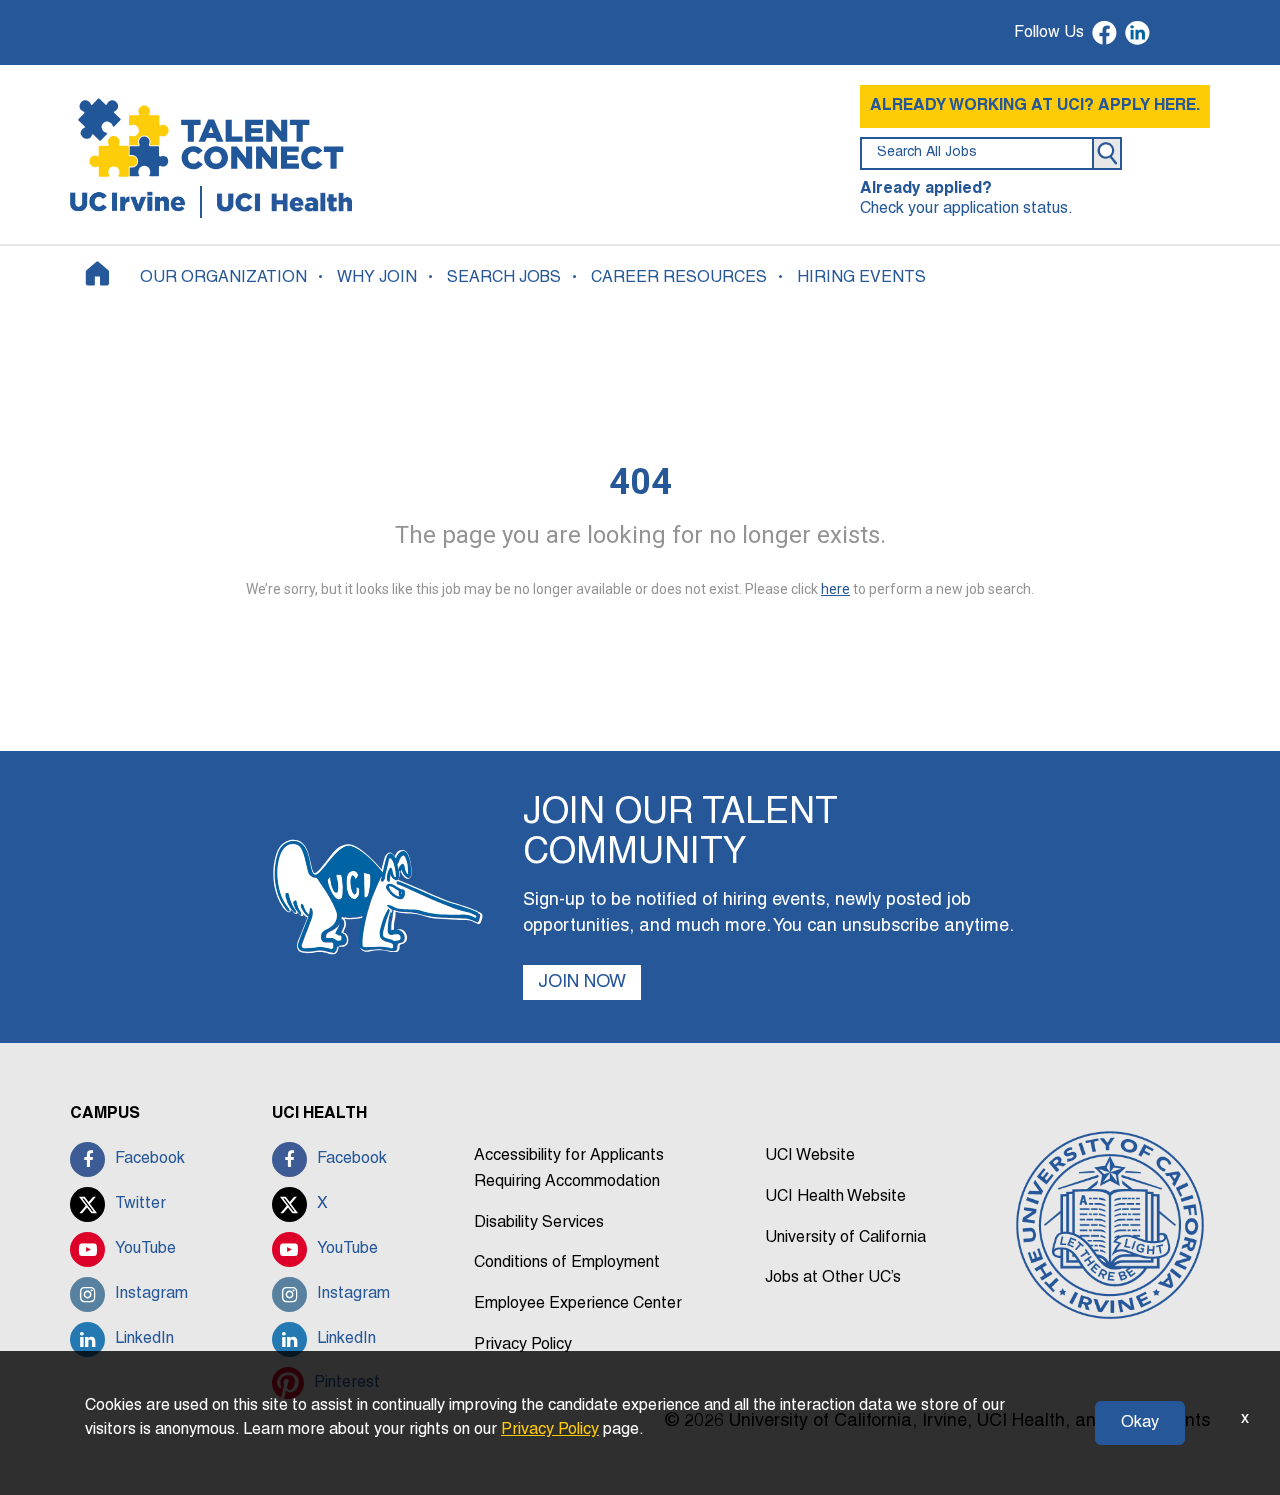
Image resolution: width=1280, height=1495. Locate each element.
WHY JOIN (377, 278)
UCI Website (810, 1156)
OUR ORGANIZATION (223, 278)
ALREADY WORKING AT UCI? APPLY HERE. (1035, 106)
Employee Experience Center (578, 1304)
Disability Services (539, 1223)
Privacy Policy (523, 1345)
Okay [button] (1140, 1423)
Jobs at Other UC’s (833, 1278)
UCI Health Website (835, 1197)
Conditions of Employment (567, 1263)
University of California (845, 1238)
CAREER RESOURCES (679, 278)
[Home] (97, 273)
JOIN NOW (582, 982)
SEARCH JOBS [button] (504, 278)
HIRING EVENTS (861, 278)
